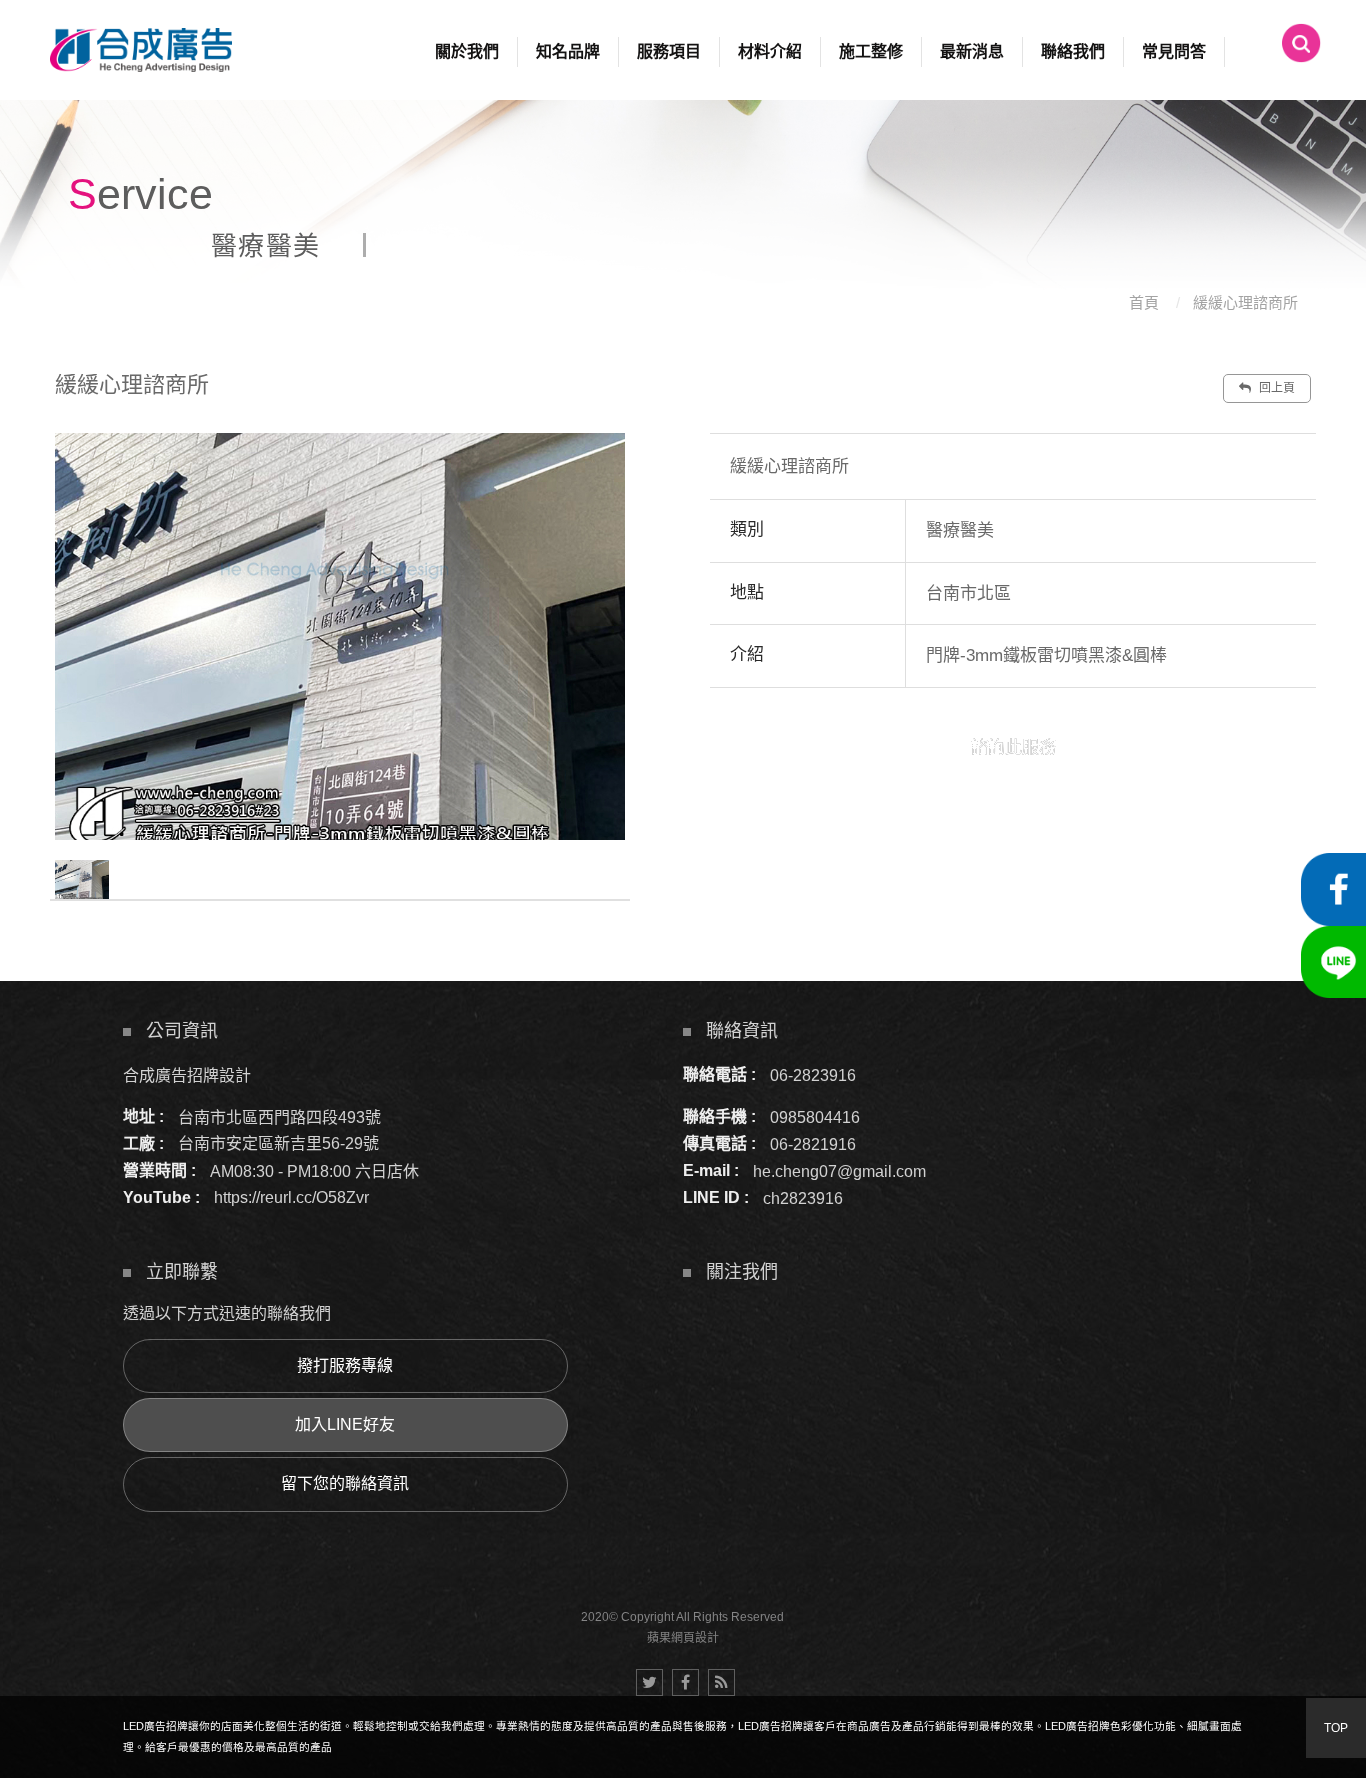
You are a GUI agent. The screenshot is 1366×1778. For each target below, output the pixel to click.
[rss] (721, 1682)
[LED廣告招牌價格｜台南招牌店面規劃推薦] (683, 150)
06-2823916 (813, 1074)
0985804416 (815, 1116)
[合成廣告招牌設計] (141, 50)
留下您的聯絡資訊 (345, 1483)
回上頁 (1275, 388)
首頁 (1144, 302)
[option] (340, 636)
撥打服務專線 (345, 1365)
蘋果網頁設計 (683, 1638)
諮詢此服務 (1013, 747)
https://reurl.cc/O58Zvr (291, 1197)
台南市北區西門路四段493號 (279, 1116)
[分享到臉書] (685, 1682)
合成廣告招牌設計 (187, 1074)
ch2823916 (803, 1197)
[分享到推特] (649, 1682)
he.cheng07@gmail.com (839, 1170)
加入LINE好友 (345, 1424)
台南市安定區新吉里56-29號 (278, 1143)
